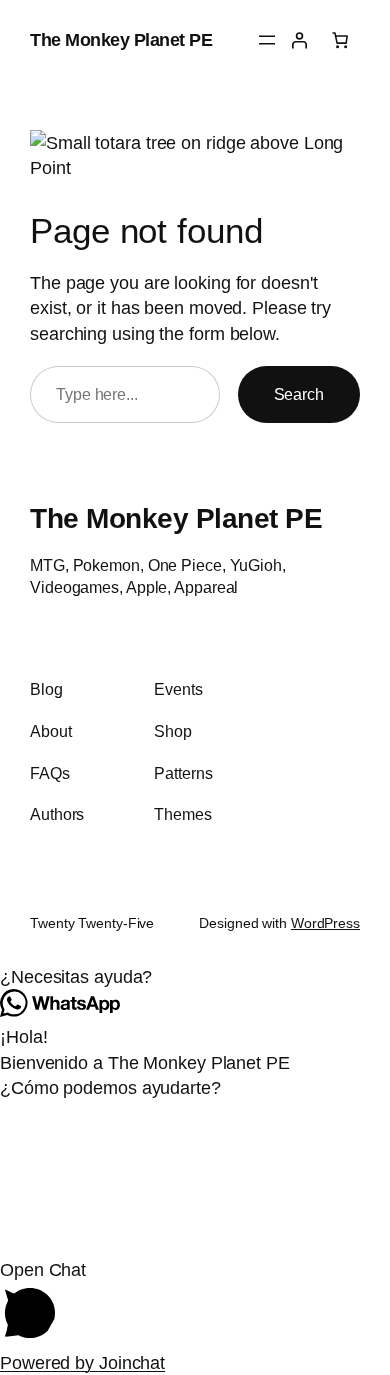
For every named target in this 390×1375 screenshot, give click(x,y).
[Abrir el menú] (267, 40)
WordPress (325, 923)
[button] (195, 977)
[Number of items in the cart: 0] (340, 40)
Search (299, 394)
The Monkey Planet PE (121, 39)
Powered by (82, 1362)
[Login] (299, 40)
